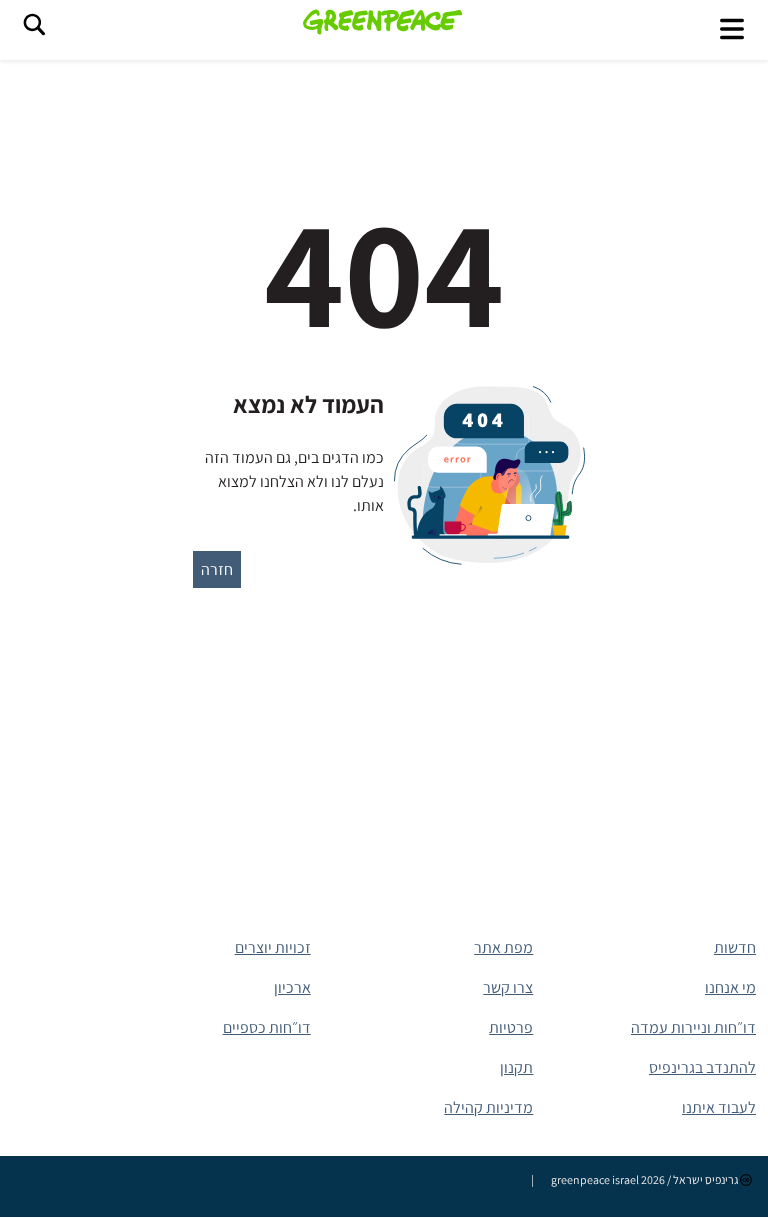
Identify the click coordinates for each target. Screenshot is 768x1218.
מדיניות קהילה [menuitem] (488, 1107)
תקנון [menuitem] (516, 1067)
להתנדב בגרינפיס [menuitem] (702, 1067)
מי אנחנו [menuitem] (730, 987)
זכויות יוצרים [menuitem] (273, 947)
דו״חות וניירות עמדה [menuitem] (693, 1027)
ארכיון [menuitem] (292, 987)
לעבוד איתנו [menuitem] (719, 1107)
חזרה (217, 569)
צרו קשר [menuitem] (508, 987)
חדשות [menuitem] (735, 947)
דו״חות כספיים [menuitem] (267, 1027)
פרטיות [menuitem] (511, 1027)
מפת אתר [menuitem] (503, 947)
